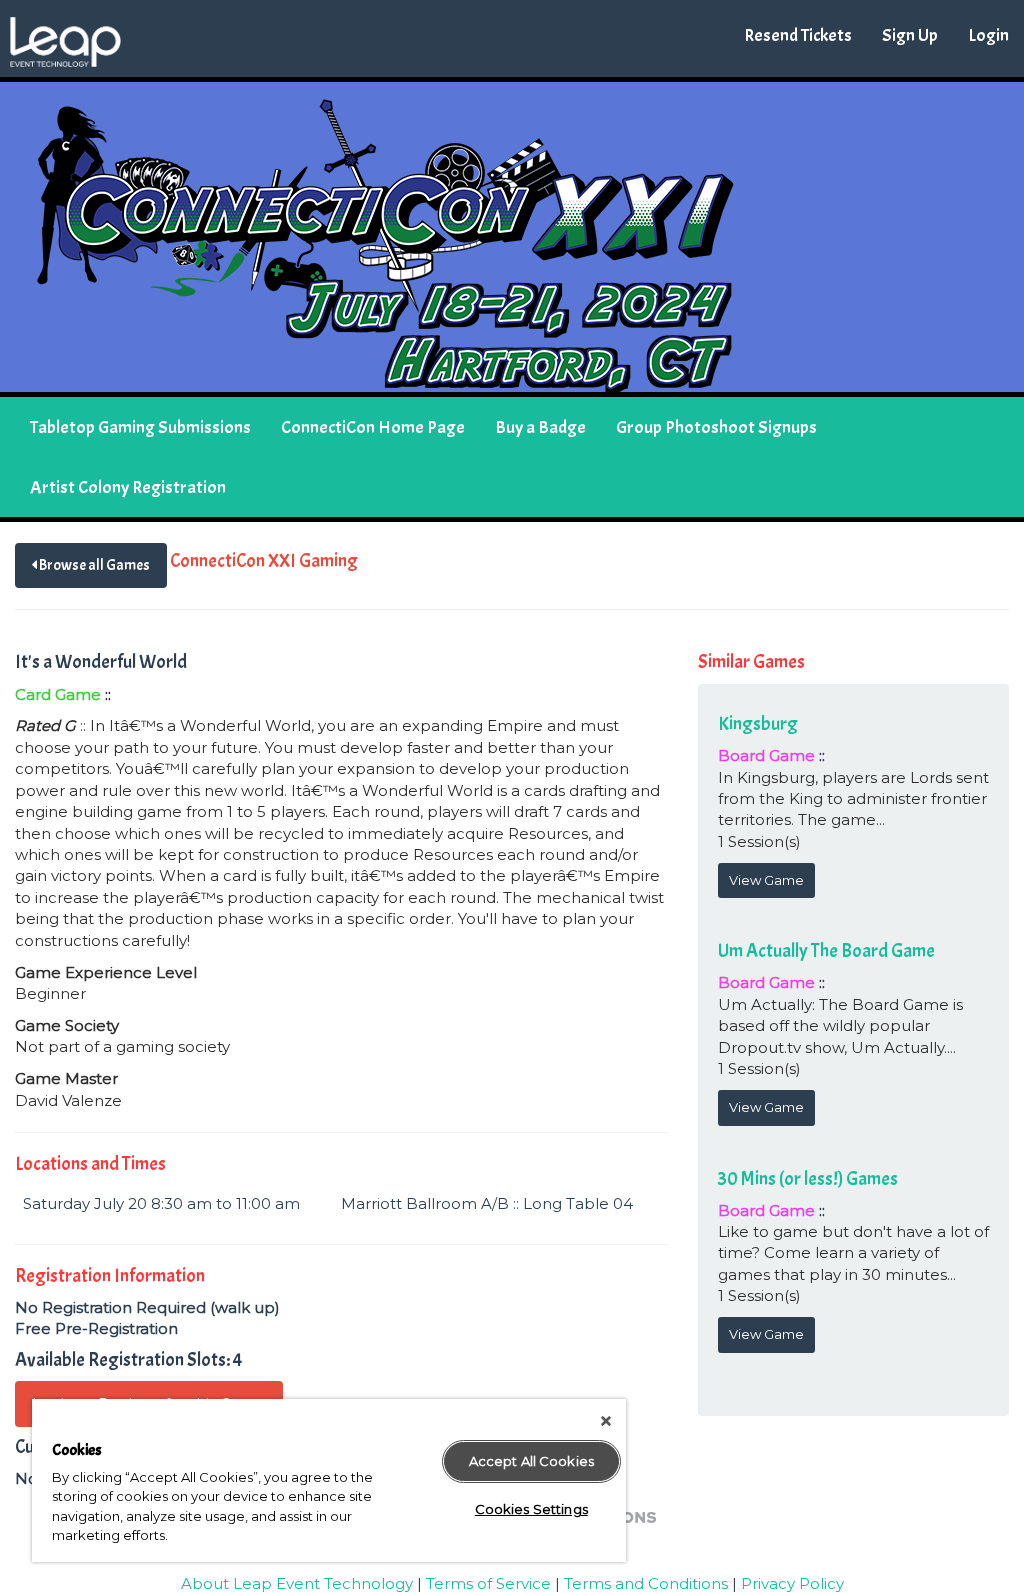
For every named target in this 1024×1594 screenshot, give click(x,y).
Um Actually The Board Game (826, 951)
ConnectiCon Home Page (373, 427)
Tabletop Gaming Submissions (140, 427)
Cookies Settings (531, 1509)
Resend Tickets (798, 35)
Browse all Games (93, 565)
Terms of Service (488, 1583)
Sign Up (910, 35)
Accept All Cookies (531, 1461)
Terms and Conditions (646, 1583)
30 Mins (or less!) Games (808, 1179)
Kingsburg (758, 724)
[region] (329, 1480)
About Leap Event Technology (297, 1583)
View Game (766, 880)
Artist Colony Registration (128, 487)
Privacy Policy (792, 1583)
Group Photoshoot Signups (716, 427)
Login (988, 35)
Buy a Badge (540, 427)
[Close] (606, 1421)
